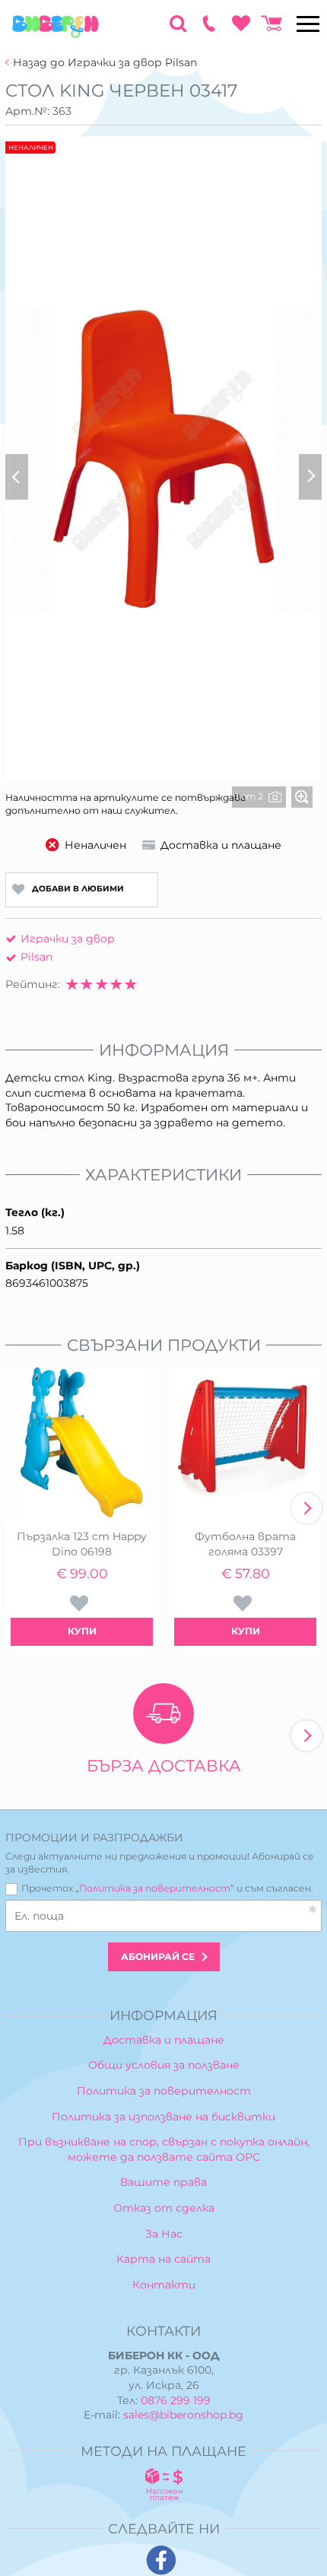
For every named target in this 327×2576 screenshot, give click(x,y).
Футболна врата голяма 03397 (245, 1544)
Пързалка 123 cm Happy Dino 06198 (82, 1544)
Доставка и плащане (164, 2040)
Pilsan (37, 957)
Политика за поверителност (155, 1888)
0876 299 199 (176, 2400)
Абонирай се (158, 1957)
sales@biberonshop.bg (183, 2415)
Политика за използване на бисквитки (163, 2117)
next (306, 1508)
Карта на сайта (163, 2259)
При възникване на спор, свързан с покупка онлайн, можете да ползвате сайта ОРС (164, 2149)
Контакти (164, 2285)
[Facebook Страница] (161, 2560)
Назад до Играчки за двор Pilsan (105, 63)
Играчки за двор (68, 939)
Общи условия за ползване (164, 2065)
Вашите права (163, 2182)
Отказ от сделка (164, 2208)
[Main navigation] (308, 24)
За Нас (164, 2234)
